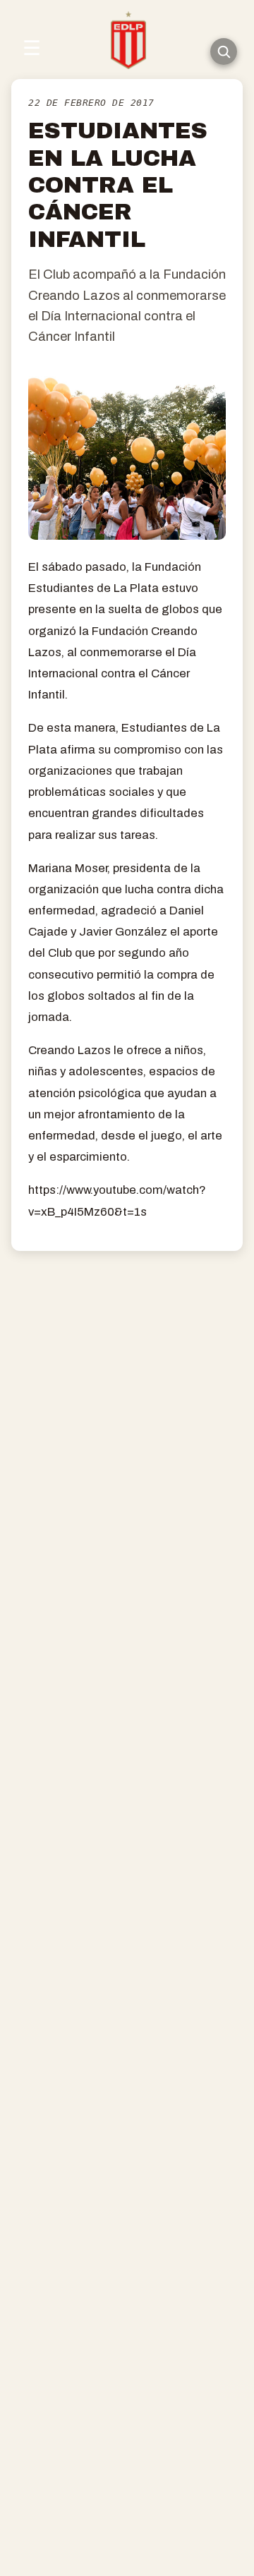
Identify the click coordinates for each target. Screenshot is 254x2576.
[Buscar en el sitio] (224, 52)
